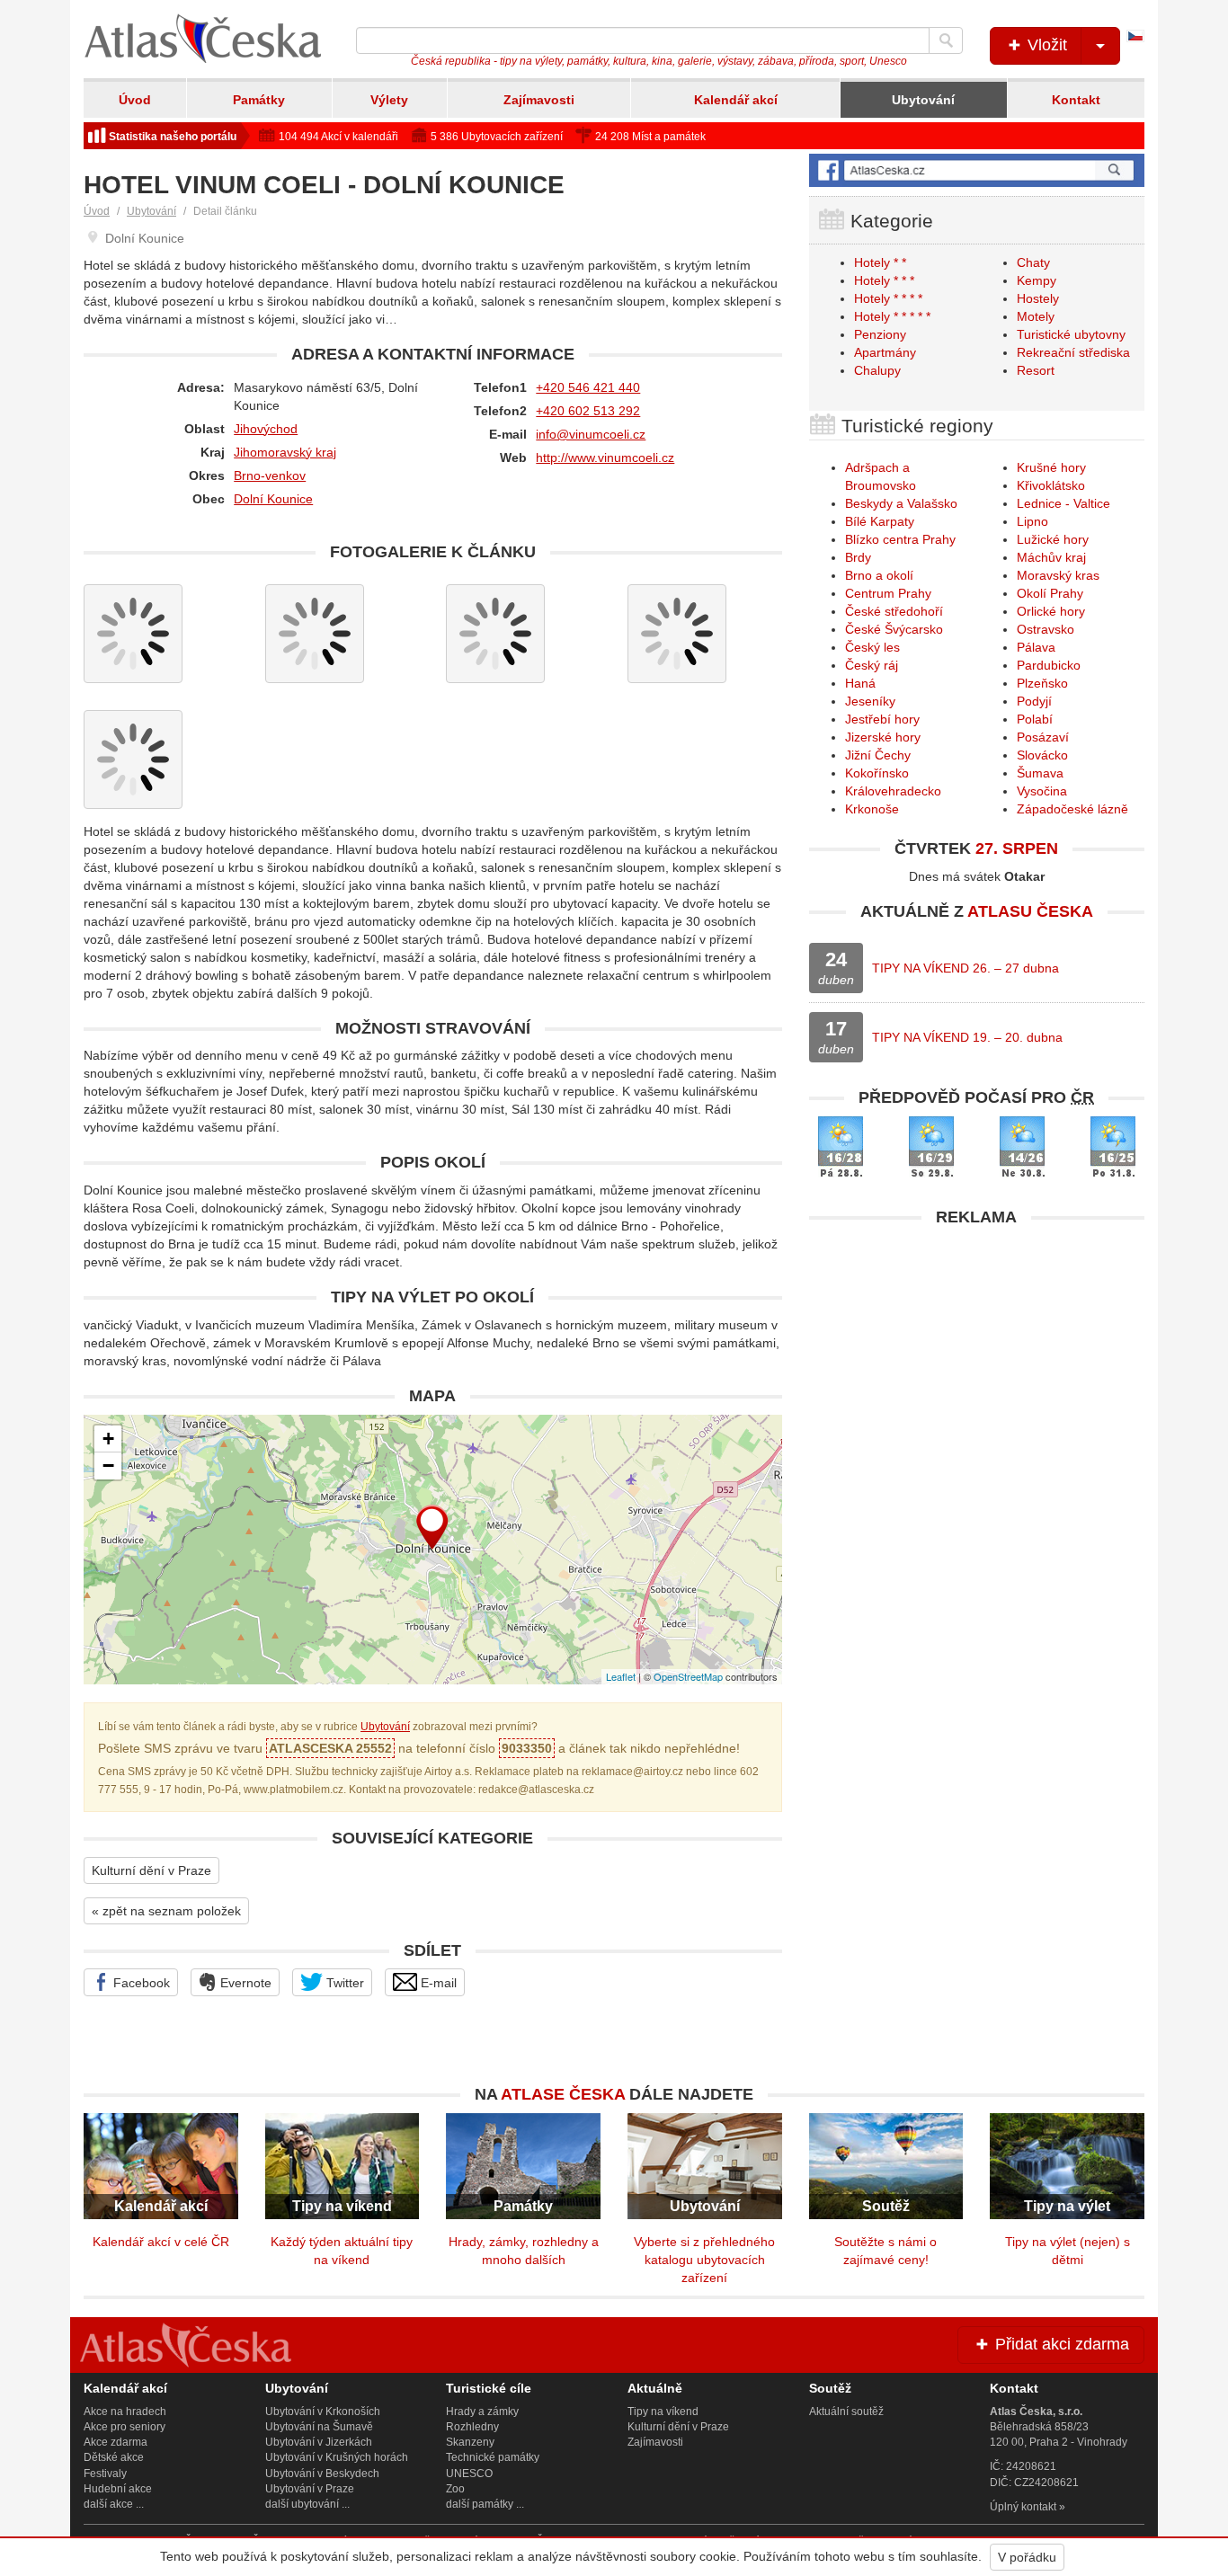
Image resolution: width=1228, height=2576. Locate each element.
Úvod (135, 100)
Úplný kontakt (1023, 2507)
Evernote (244, 1983)
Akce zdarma (116, 2442)
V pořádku (1027, 2557)
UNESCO (469, 2474)
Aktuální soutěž (846, 2412)
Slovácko (1042, 755)
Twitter (343, 1983)
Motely (1036, 316)
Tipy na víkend (663, 2412)
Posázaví (1043, 737)
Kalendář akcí (736, 100)
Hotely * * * (884, 280)
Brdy (858, 557)
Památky (259, 100)
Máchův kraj (1051, 557)
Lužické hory (1053, 539)
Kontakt (1076, 100)
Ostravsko (1046, 629)
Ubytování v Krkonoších (323, 2412)
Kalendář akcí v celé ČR (161, 2242)
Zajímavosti (539, 100)
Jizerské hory (883, 737)
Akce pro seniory (125, 2427)
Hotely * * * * (888, 298)
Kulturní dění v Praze (151, 1870)
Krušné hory (1051, 467)
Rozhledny (472, 2427)
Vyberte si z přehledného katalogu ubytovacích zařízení (704, 2260)
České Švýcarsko (894, 629)
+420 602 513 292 (588, 411)
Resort (1036, 370)
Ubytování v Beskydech (322, 2474)
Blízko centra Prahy (900, 539)
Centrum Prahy (888, 593)
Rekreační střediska (1073, 352)
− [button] (108, 1466)
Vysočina (1042, 791)
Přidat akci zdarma (1060, 2344)
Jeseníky (870, 701)
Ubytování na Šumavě (319, 2427)
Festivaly (105, 2474)
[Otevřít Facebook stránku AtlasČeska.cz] (977, 170)
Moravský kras (1058, 575)
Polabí (1035, 719)
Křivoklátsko (1051, 485)
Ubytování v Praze (310, 2489)
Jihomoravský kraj (285, 452)
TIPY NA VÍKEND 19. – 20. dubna (967, 1037)
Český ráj (872, 665)
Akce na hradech (125, 2412)
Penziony (880, 334)
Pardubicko (1049, 665)
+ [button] (108, 1439)
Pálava (1036, 647)
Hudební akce (118, 2489)
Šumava (1040, 773)
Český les (872, 647)
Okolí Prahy (1050, 593)
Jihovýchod (266, 429)
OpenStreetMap (688, 1676)
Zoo (455, 2489)
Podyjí (1034, 701)
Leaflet (621, 1676)
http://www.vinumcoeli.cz (605, 457)
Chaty (1033, 262)
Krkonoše (872, 809)
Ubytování (923, 100)
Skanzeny (470, 2442)
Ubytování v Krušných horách (337, 2457)
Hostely (1038, 298)
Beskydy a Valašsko (901, 503)
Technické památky (493, 2457)
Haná (860, 683)
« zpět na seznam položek (166, 1911)
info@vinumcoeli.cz (591, 434)
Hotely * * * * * (892, 316)
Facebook (140, 1983)
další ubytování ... (307, 2504)
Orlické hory (1051, 611)
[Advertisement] (977, 1362)
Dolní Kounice (273, 499)
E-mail (437, 1983)
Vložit (1045, 45)
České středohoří (894, 611)
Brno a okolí (879, 575)
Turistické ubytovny (1071, 334)
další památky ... (485, 2504)
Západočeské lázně (1072, 809)
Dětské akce (114, 2457)
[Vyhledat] (946, 40)
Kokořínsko (877, 773)
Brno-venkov (270, 475)
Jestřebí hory (882, 719)
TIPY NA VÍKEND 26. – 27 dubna (965, 968)
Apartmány (885, 352)
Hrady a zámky (482, 2412)
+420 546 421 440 (588, 387)
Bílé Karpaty (880, 521)
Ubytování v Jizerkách (319, 2442)
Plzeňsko (1042, 683)
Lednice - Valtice (1063, 503)
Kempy (1037, 280)
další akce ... (114, 2504)
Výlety (389, 100)
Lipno (1032, 521)
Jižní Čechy (878, 755)
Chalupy (877, 370)
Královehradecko (893, 791)
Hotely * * (880, 262)
